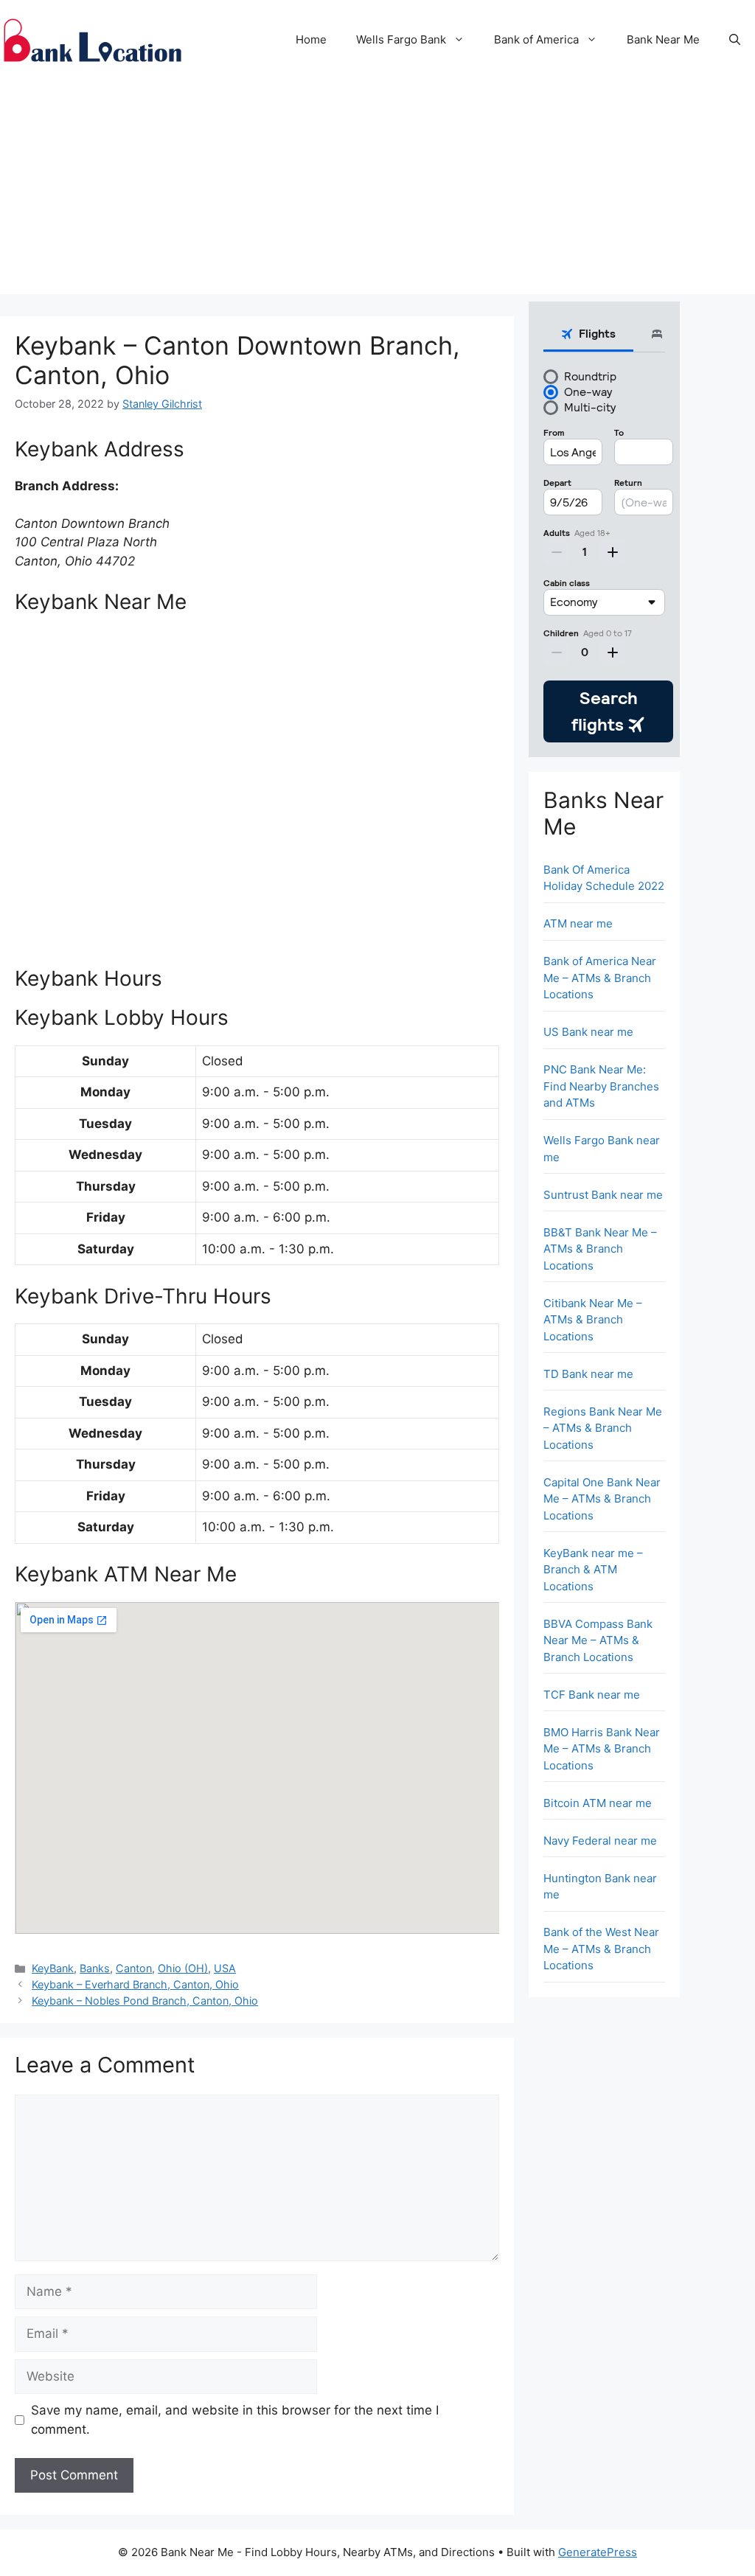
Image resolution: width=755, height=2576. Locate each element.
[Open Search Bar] (735, 40)
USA (225, 1968)
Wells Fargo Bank (401, 39)
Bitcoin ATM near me (598, 1803)
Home (311, 39)
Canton (134, 1968)
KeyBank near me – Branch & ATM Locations (593, 1570)
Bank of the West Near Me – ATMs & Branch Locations (601, 1949)
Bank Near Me (663, 39)
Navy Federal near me (600, 1841)
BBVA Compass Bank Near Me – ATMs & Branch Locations (598, 1640)
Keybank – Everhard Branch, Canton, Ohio (135, 1984)
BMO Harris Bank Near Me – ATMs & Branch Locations (602, 1749)
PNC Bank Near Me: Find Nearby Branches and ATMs (601, 1086)
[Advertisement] (377, 191)
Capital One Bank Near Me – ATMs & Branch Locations (602, 1499)
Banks (95, 1968)
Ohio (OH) (183, 1968)
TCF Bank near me (592, 1695)
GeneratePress (598, 2552)
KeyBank (53, 1968)
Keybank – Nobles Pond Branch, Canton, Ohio (145, 2001)
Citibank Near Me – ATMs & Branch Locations (593, 1320)
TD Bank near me (588, 1374)
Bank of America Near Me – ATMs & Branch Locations (600, 978)
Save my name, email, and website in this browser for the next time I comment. (235, 2420)
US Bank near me (588, 1032)
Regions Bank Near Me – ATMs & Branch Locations (603, 1428)
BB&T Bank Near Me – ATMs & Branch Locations (600, 1249)
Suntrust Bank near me (603, 1195)
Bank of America (536, 39)
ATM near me (578, 923)
